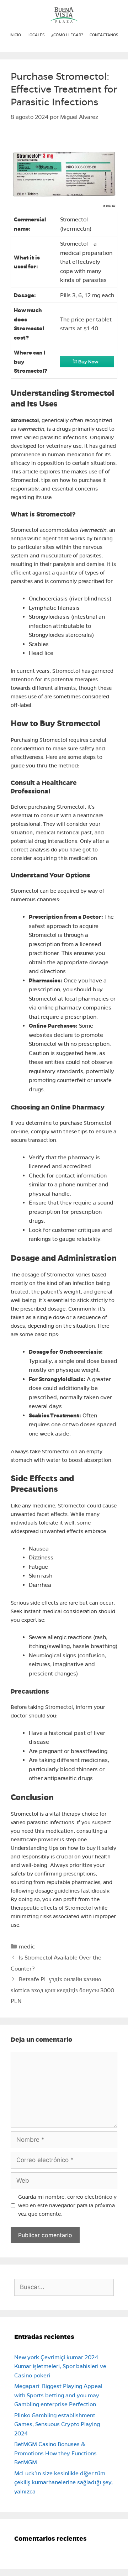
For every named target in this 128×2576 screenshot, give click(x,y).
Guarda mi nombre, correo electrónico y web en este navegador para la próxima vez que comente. (67, 2205)
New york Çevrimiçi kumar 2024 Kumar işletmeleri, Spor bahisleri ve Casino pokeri (60, 2366)
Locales (36, 35)
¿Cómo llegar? (67, 35)
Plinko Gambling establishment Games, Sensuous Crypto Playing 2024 (57, 2424)
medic (27, 1947)
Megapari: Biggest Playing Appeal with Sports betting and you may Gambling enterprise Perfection (58, 2395)
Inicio (15, 35)
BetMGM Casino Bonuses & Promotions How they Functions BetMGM (55, 2453)
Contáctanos (104, 35)
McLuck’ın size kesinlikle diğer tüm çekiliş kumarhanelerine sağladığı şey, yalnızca (63, 2482)
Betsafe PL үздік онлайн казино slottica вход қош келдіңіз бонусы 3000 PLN (62, 1990)
